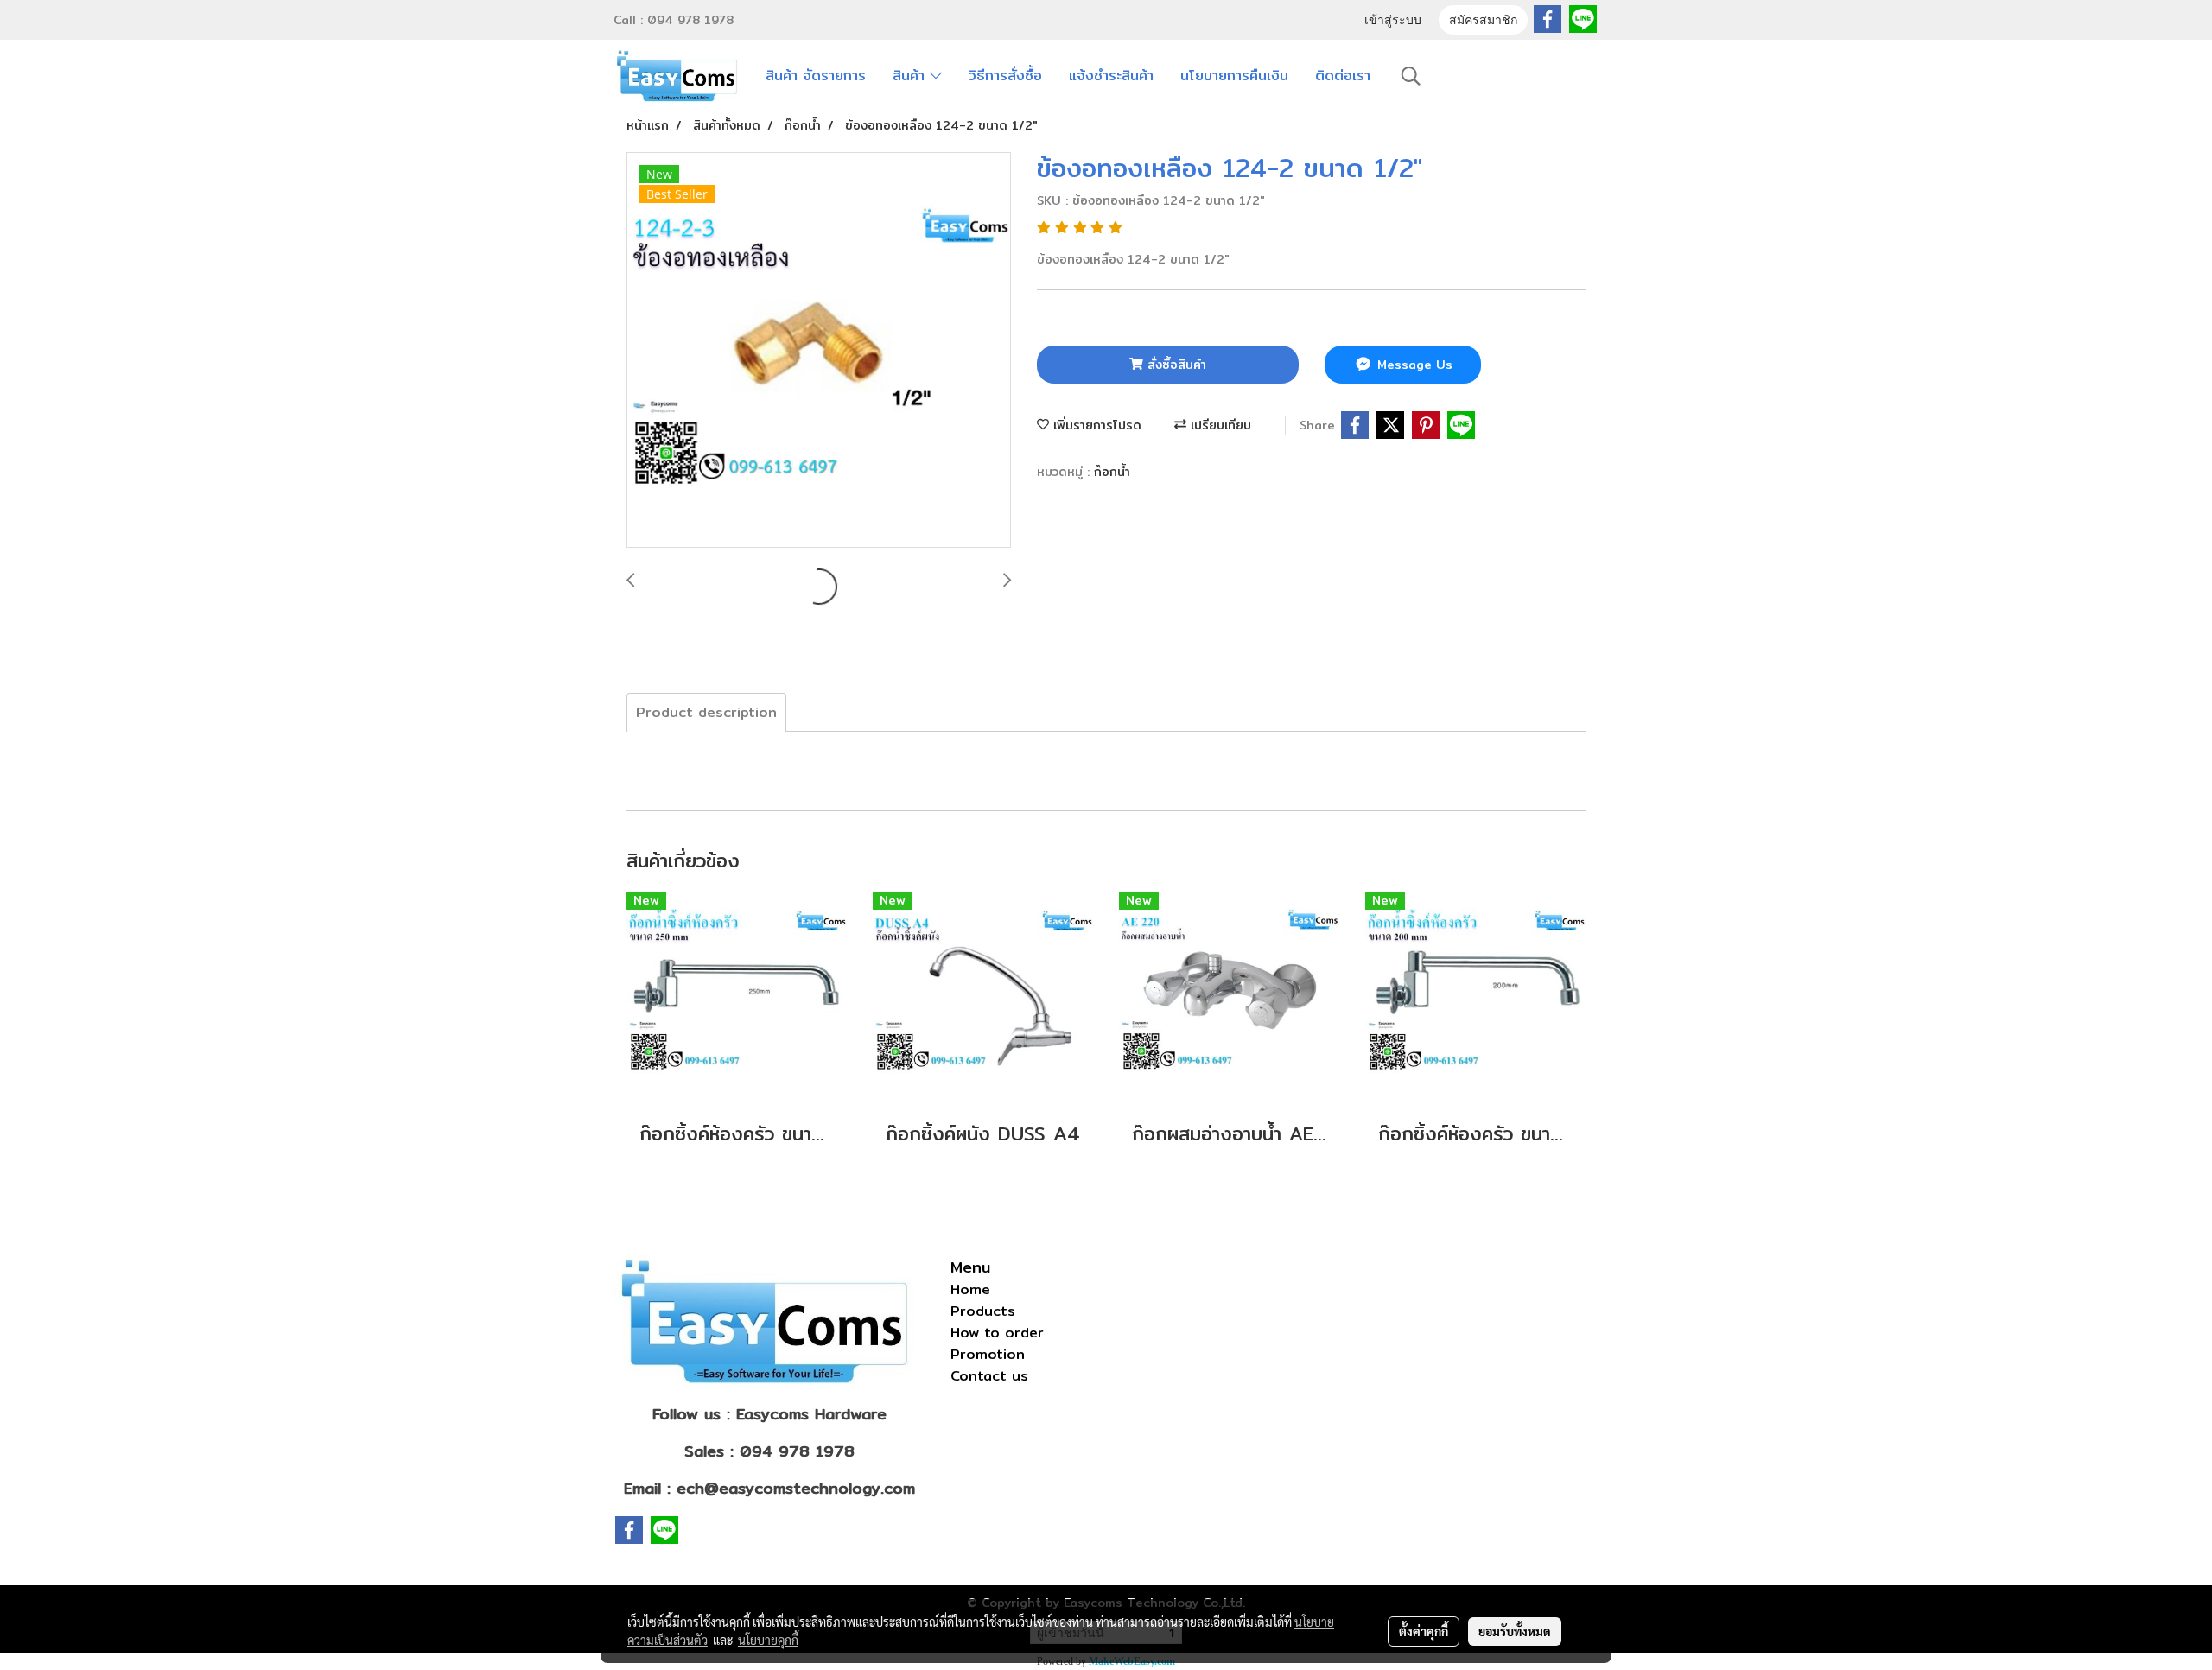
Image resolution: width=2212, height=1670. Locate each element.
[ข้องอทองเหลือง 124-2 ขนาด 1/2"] (819, 351)
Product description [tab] (706, 712)
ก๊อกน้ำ (1112, 472)
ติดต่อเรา (1343, 76)
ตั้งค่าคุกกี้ (1424, 1631)
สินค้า (911, 76)
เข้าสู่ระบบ (1393, 21)
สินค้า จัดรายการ (816, 76)
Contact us (989, 1376)
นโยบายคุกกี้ (768, 1640)
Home (970, 1289)
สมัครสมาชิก (1483, 21)
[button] (1411, 76)
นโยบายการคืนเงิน (1234, 76)
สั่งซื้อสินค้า (1175, 365)
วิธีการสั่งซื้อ (1005, 76)
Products (983, 1311)
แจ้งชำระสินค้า (1111, 76)
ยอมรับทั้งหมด (1515, 1631)
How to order (997, 1333)
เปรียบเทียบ (1219, 425)
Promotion (988, 1354)
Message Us (1413, 365)
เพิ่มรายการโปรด (1095, 425)
